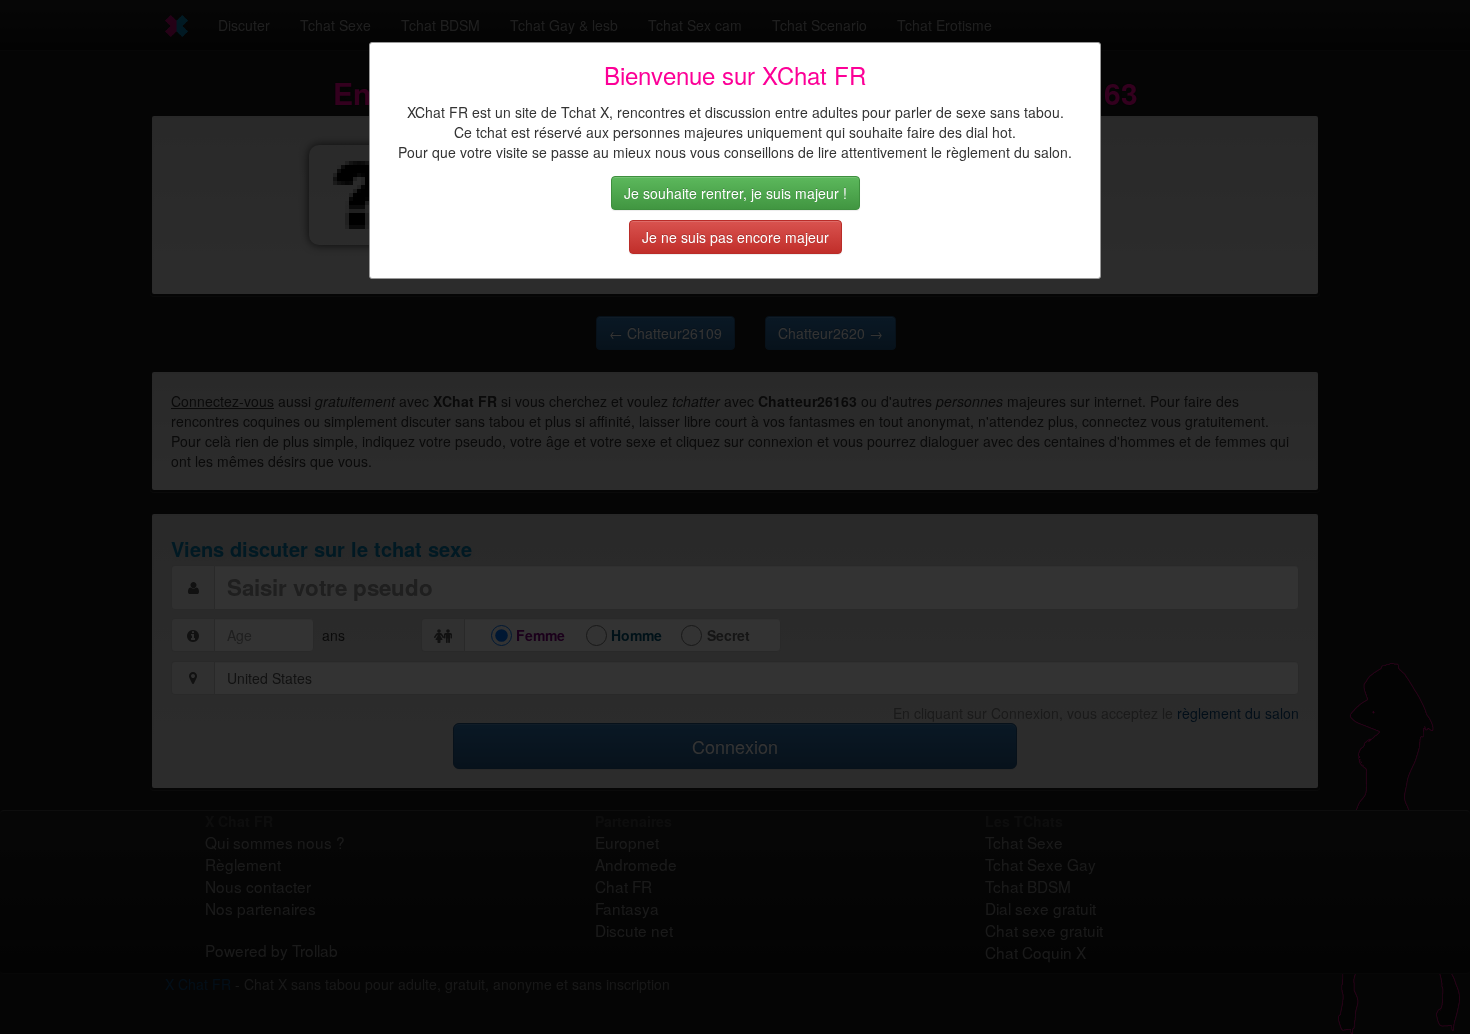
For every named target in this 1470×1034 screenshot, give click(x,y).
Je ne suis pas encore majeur (735, 237)
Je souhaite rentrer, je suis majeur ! (735, 193)
